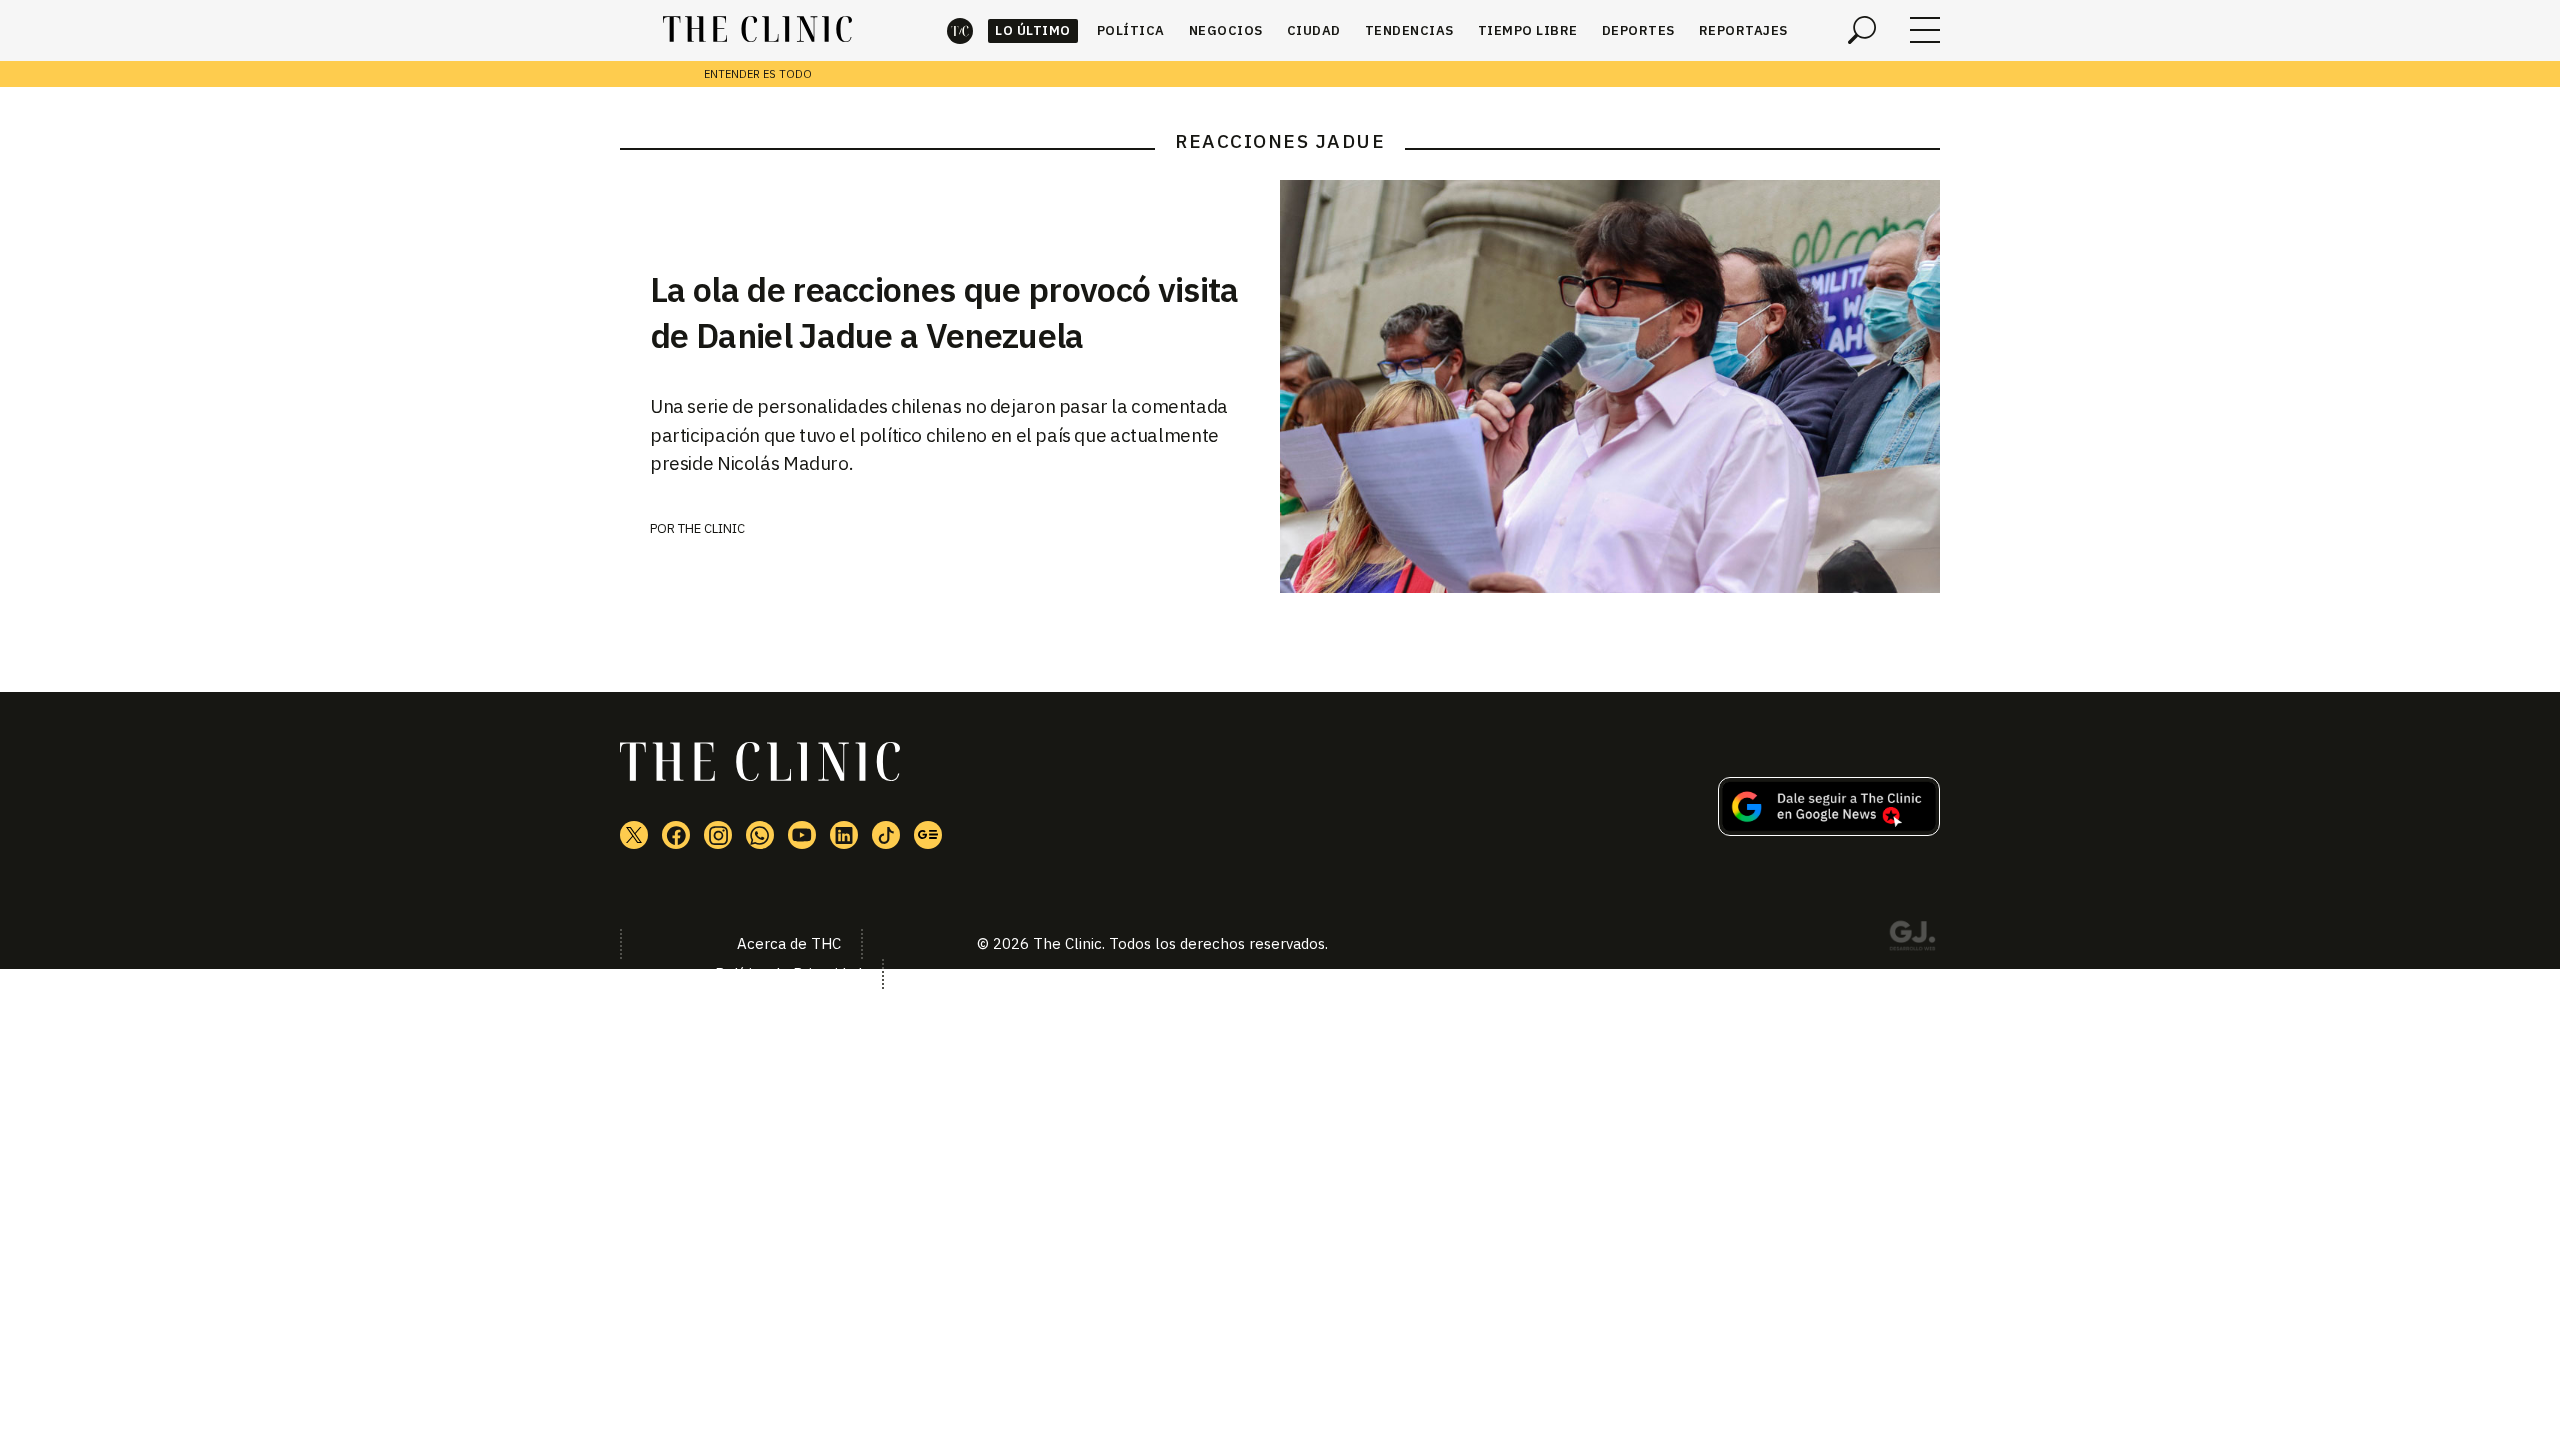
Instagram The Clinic (718, 835)
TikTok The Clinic (886, 835)
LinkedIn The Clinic (844, 835)
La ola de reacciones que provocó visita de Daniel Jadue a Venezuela (944, 312)
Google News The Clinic (928, 835)
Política (1131, 30)
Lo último (1033, 30)
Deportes (1638, 30)
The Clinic (960, 30)
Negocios (1226, 30)
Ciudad (1314, 30)
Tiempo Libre (1528, 30)
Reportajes (1743, 30)
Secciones (1925, 30)
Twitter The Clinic (634, 835)
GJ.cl (1912, 939)
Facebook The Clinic (676, 835)
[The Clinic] (757, 30)
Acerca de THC (789, 943)
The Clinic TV (802, 835)
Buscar (1862, 30)
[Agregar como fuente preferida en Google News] (1829, 830)
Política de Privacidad (788, 973)
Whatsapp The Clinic (760, 835)
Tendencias (1409, 30)
